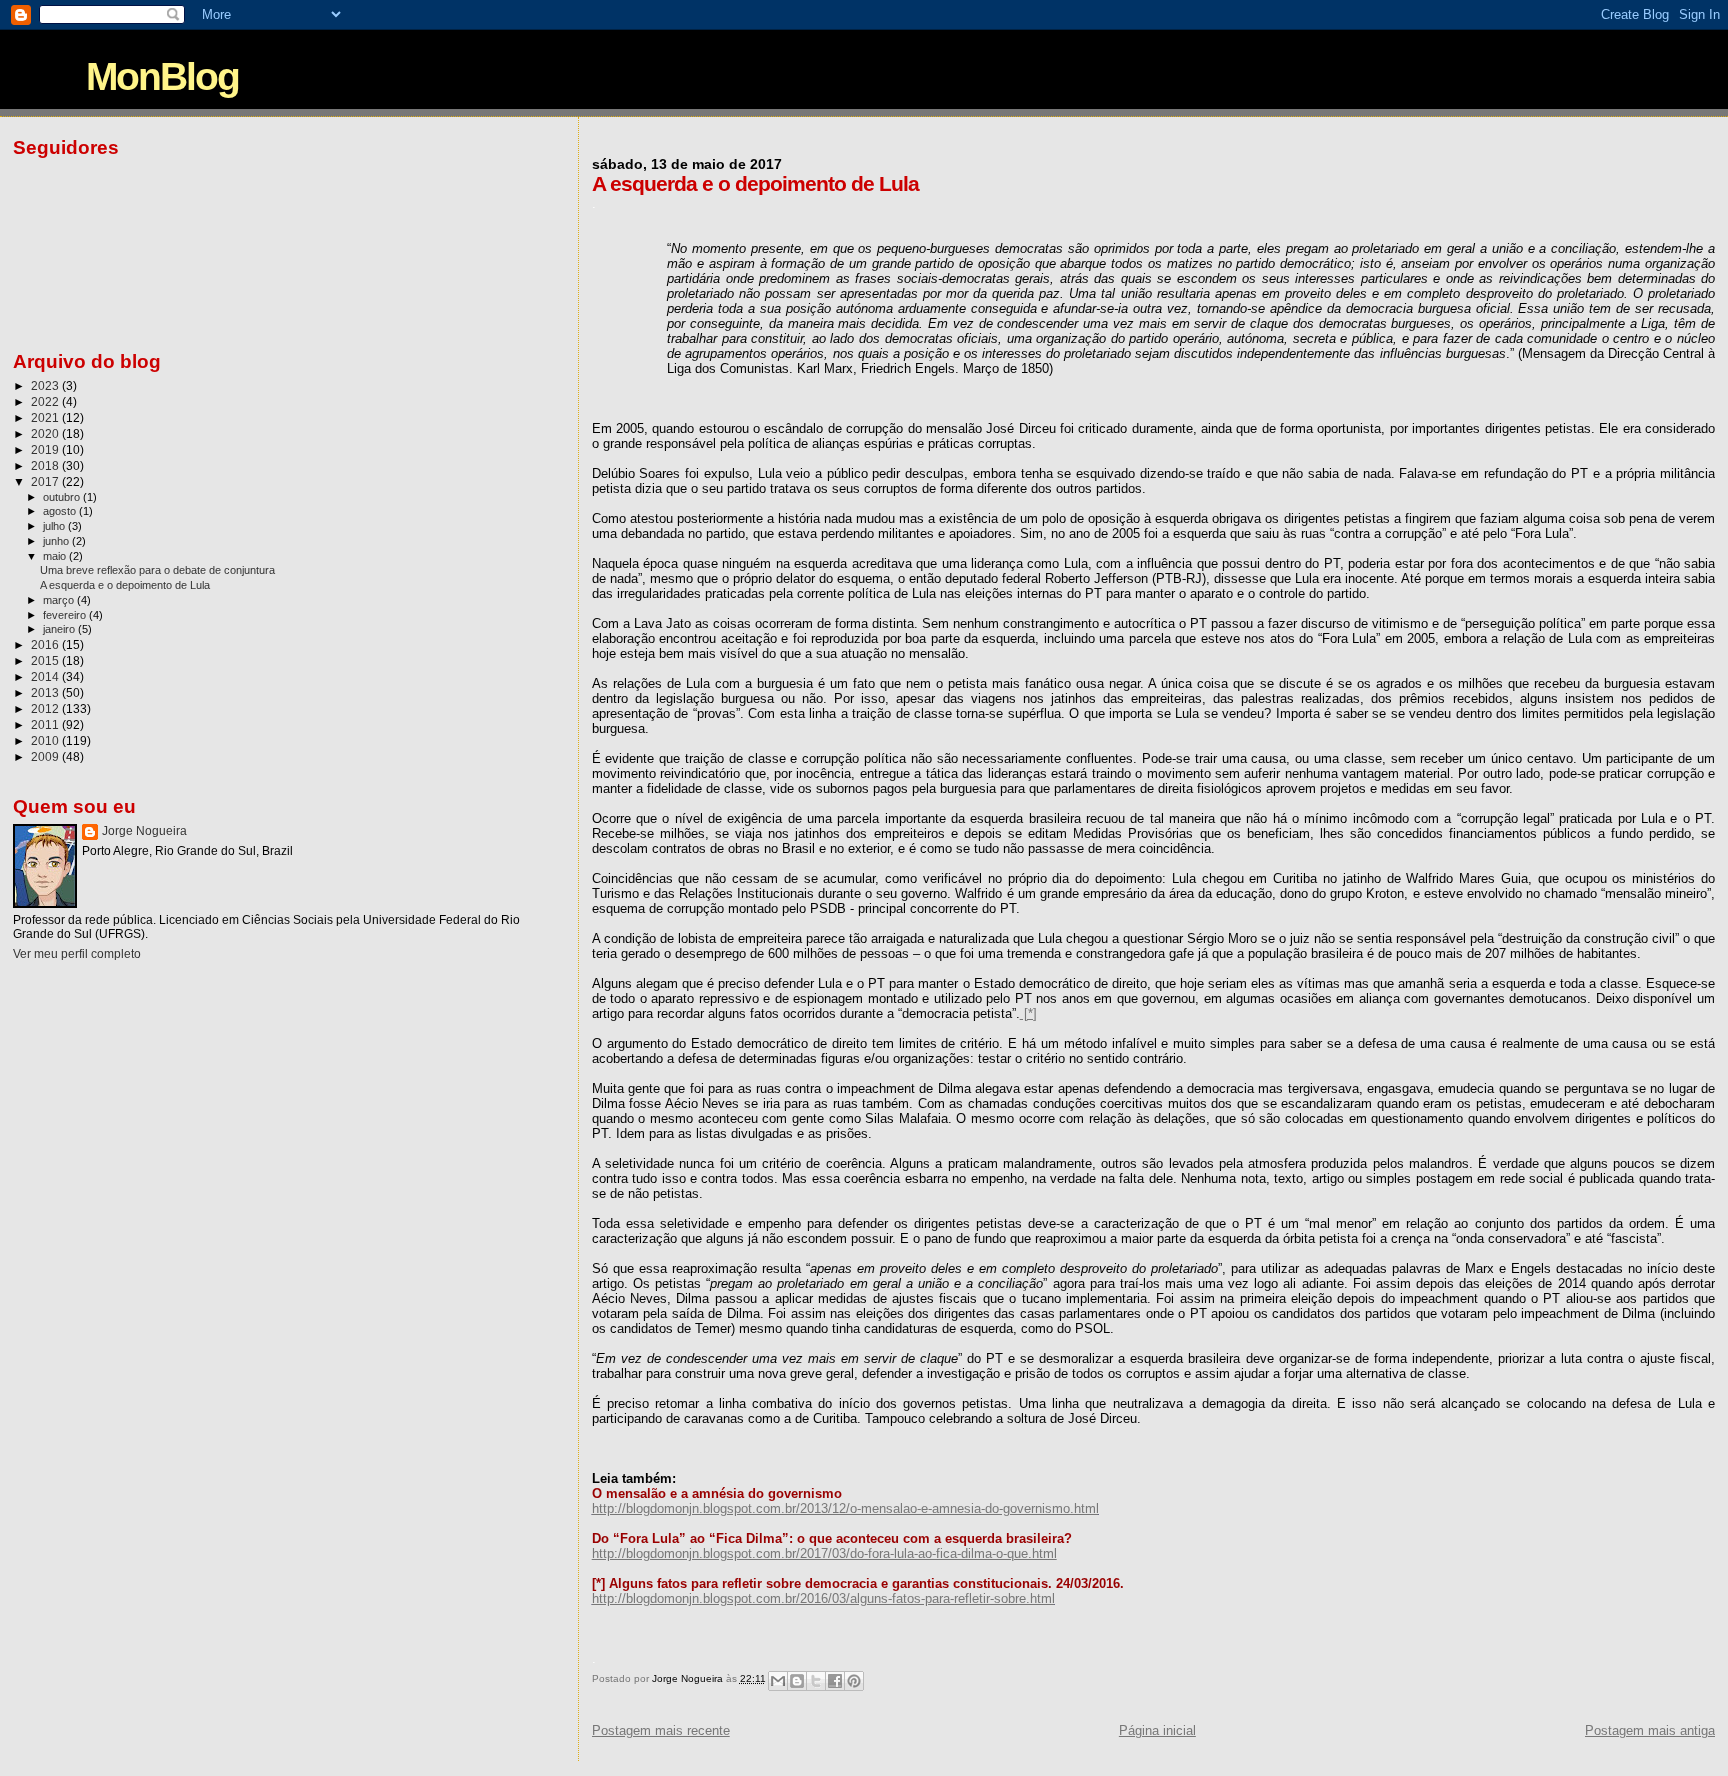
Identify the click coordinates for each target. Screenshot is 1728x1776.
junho (57, 541)
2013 (46, 692)
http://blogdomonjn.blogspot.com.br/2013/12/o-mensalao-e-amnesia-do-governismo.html (845, 1508)
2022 (46, 401)
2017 (46, 481)
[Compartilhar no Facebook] (835, 1681)
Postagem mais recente (661, 1730)
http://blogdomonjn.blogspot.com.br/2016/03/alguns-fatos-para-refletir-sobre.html (823, 1598)
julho (55, 526)
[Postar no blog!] (797, 1681)
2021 (46, 417)
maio (56, 556)
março (60, 600)
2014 (46, 676)
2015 (46, 660)
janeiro (60, 629)
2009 (46, 756)
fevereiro (66, 615)
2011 (46, 724)
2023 (46, 385)
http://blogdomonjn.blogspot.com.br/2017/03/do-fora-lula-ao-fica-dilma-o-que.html (824, 1553)
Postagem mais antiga (1650, 1730)
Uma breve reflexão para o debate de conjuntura (157, 570)
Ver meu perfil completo (77, 954)
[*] (1028, 1013)
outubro (63, 497)
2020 (46, 433)
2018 (46, 465)
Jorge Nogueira (144, 831)
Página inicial (1157, 1730)
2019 (46, 449)
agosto (61, 511)
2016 (46, 644)
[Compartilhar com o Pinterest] (854, 1681)
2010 (46, 740)
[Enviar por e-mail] (778, 1681)
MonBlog (162, 76)
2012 (46, 708)
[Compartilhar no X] (816, 1681)
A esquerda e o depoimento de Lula (125, 585)
